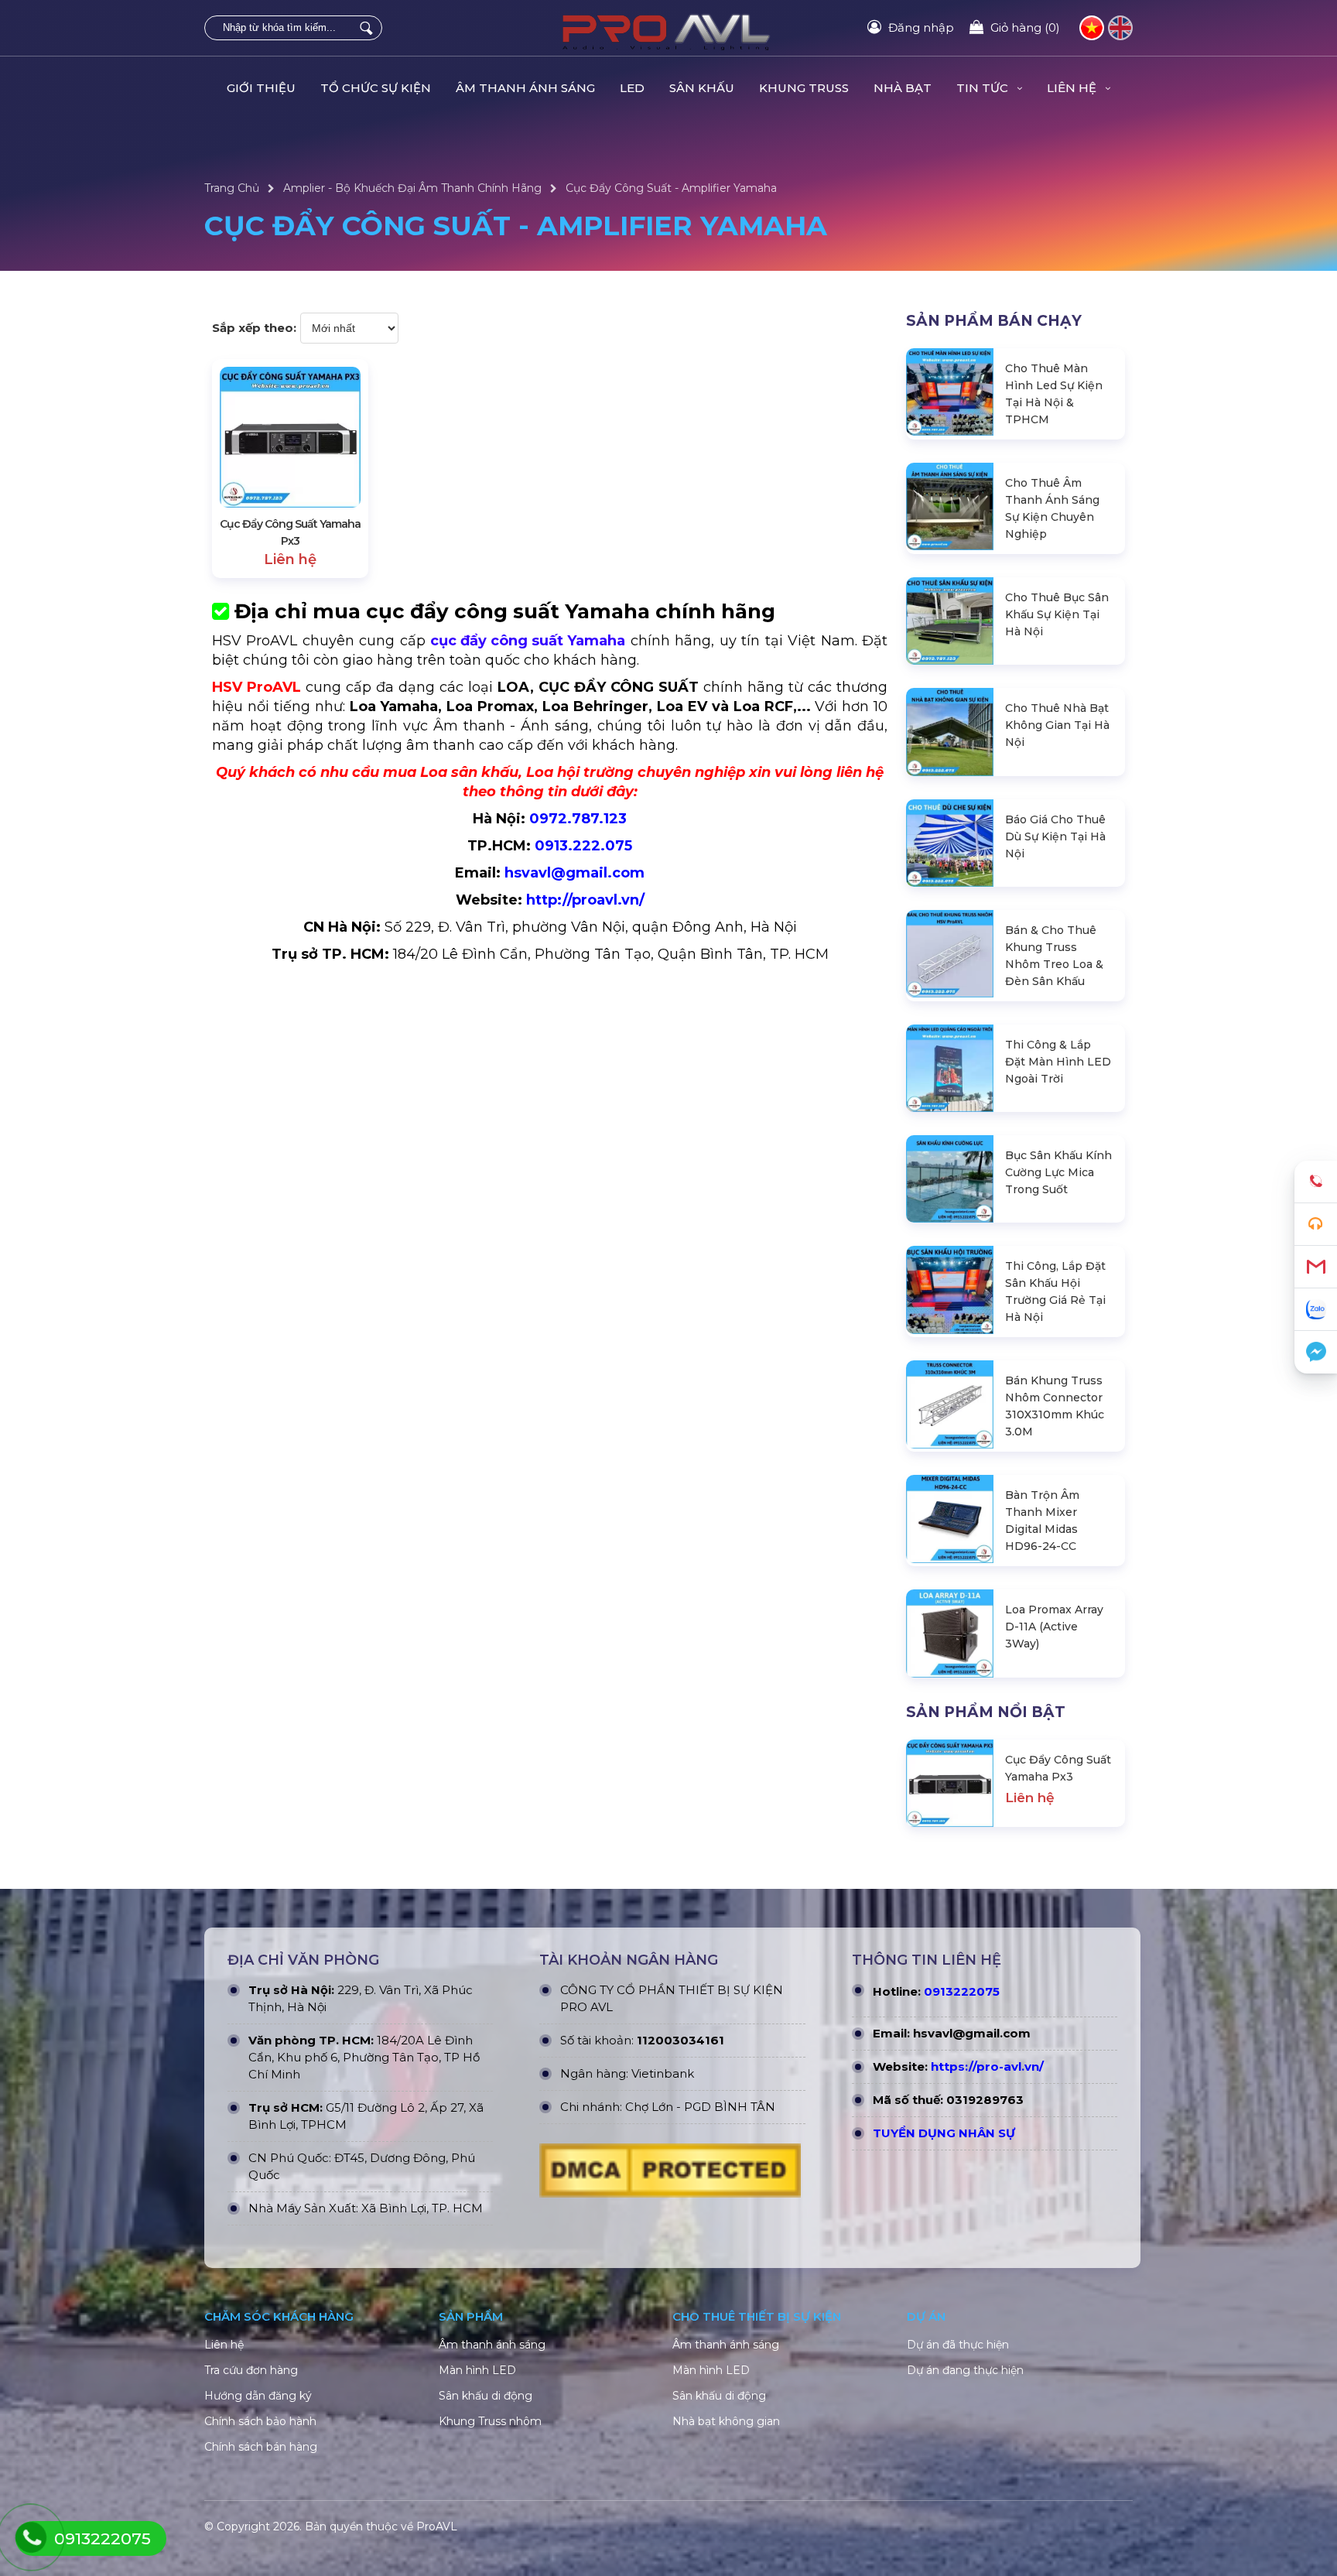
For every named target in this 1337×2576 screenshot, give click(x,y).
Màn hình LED (477, 2370)
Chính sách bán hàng (261, 2447)
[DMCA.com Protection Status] (670, 2174)
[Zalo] (1316, 1310)
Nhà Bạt (903, 88)
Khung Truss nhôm (490, 2421)
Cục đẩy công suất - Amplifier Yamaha (671, 188)
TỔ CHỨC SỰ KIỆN (376, 88)
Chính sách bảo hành (260, 2421)
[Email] (1316, 1267)
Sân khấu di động (486, 2396)
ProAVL (437, 2526)
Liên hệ (224, 2345)
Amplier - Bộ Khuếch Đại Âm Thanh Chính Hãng (412, 188)
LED (632, 88)
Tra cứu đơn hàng (251, 2370)
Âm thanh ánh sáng (492, 2345)
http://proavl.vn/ (585, 900)
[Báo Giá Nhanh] (1316, 1225)
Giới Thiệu (261, 88)
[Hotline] (1316, 1182)
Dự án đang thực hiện (965, 2370)
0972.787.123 (578, 819)
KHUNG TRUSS (804, 88)
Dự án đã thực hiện (958, 2345)
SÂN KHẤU (702, 88)
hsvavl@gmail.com (574, 873)
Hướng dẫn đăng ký (258, 2396)
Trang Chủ (232, 188)
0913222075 (962, 1991)
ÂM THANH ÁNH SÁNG (525, 88)
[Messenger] (1316, 1352)
